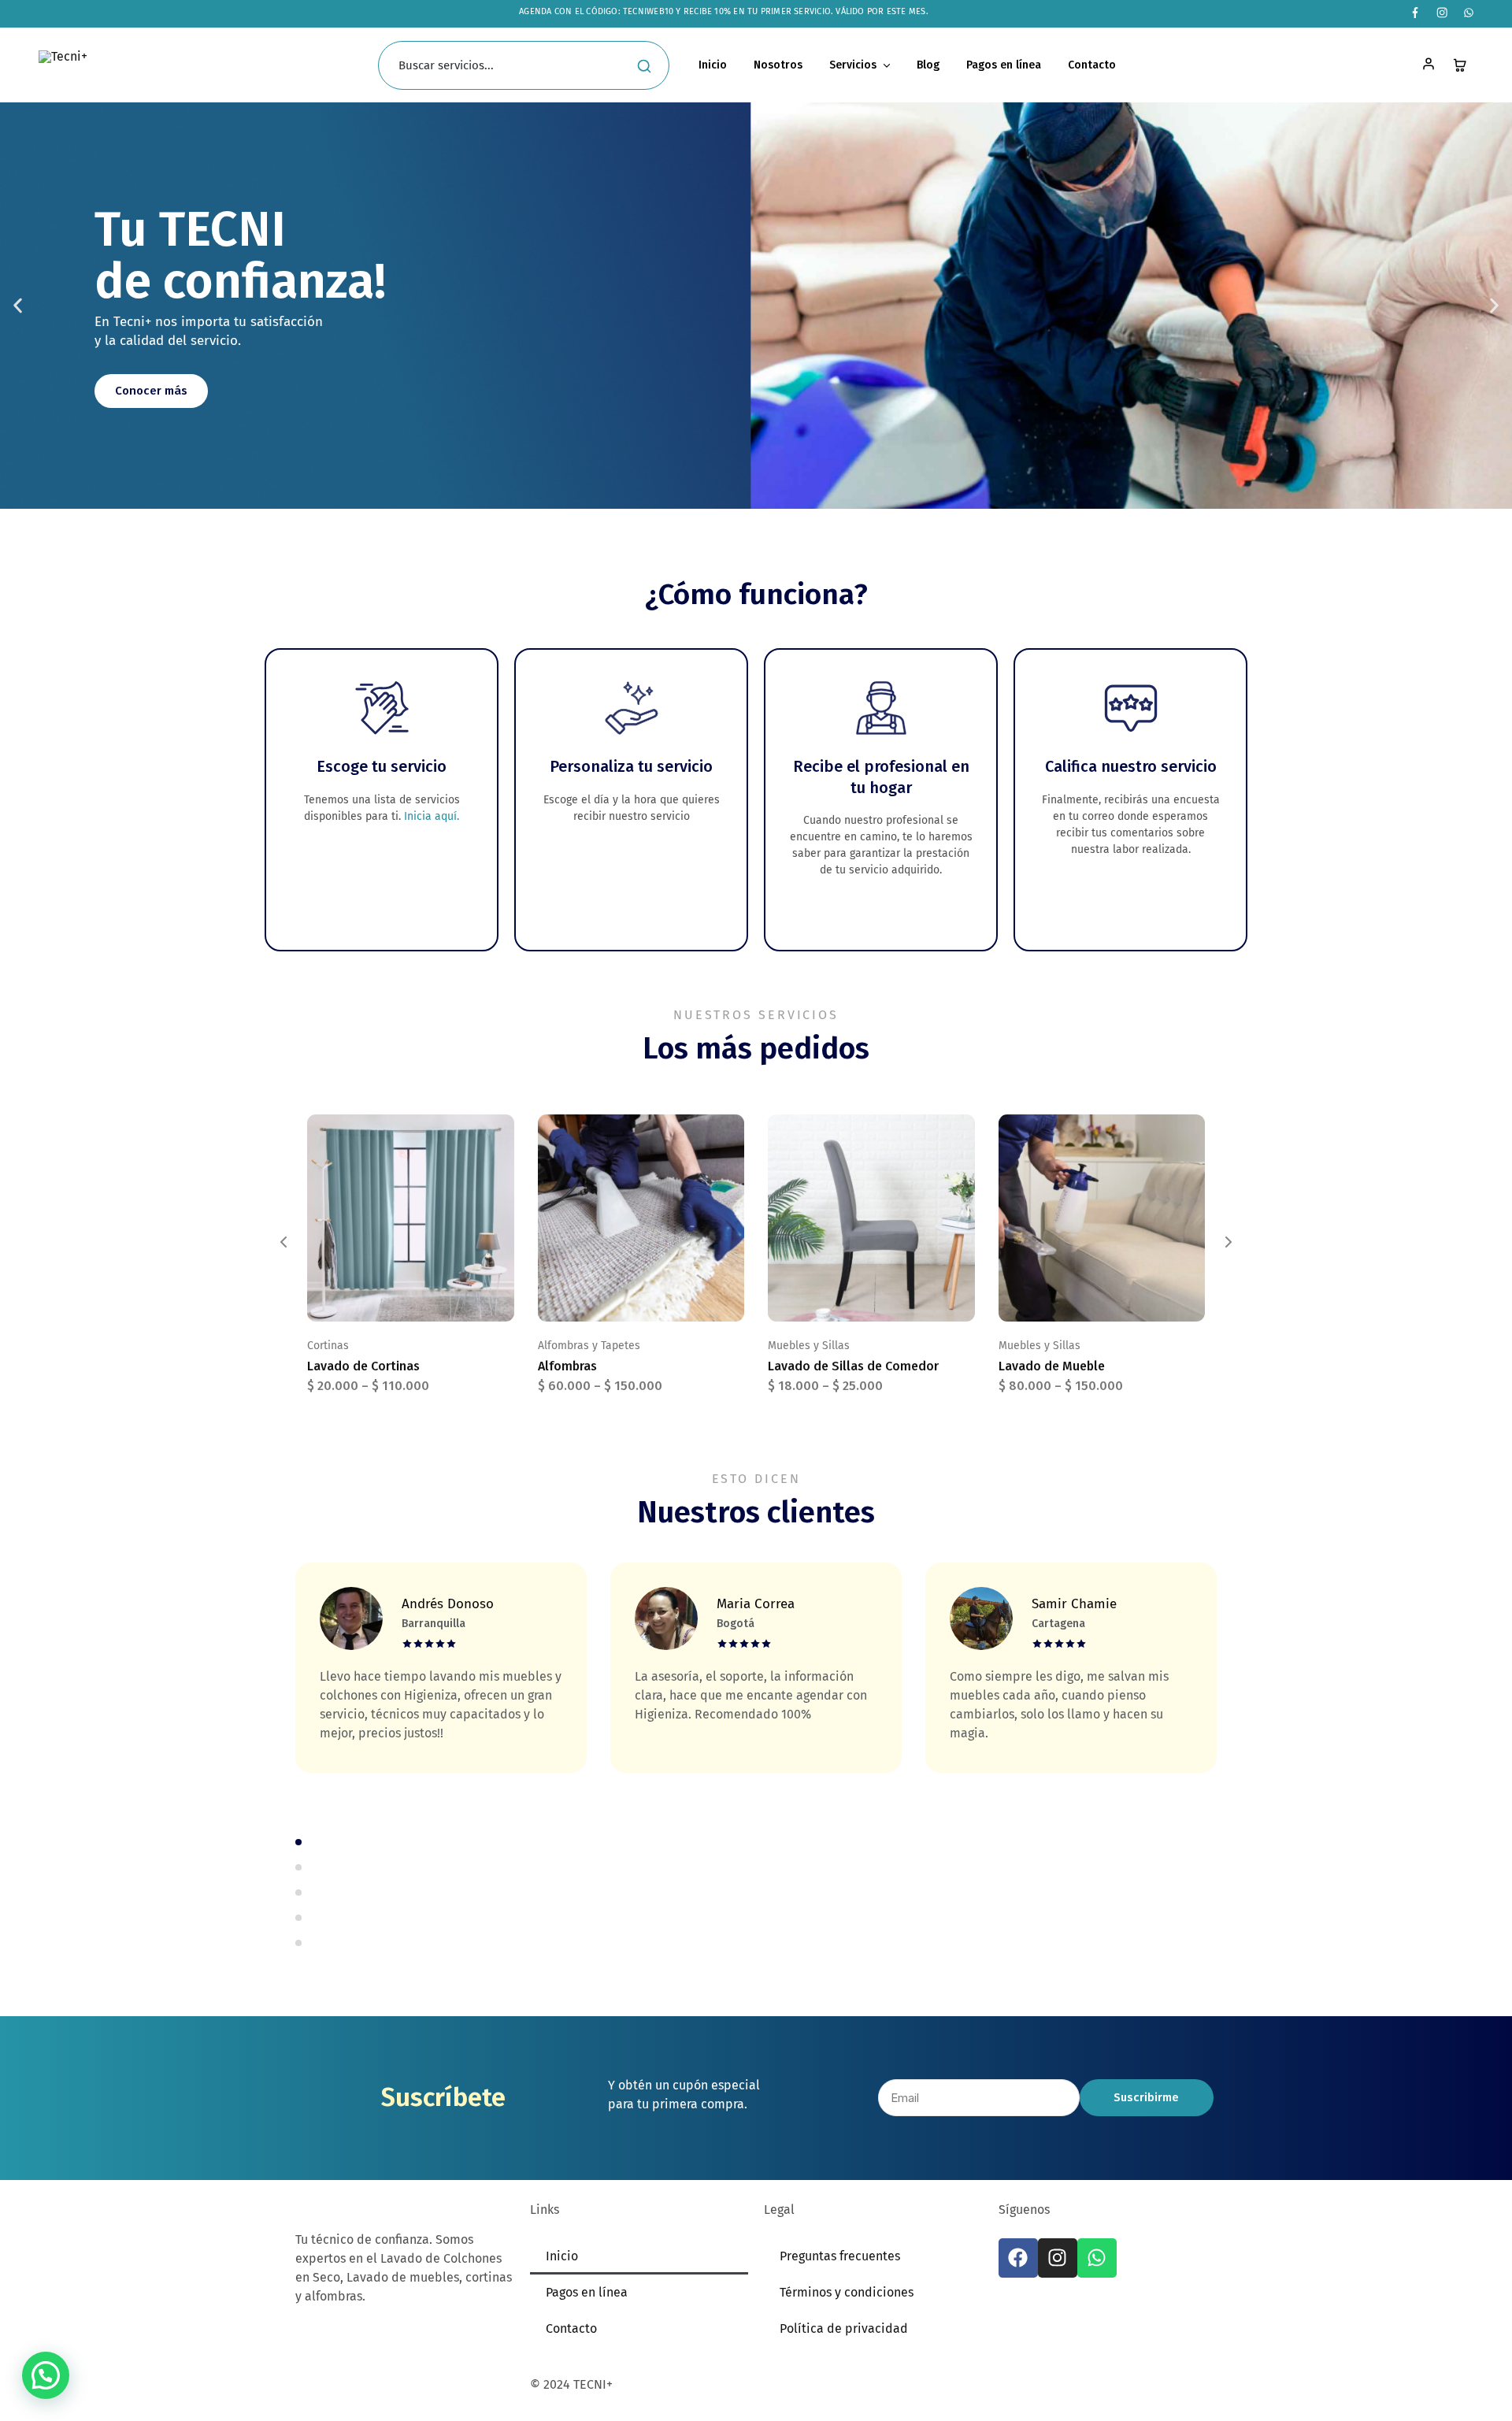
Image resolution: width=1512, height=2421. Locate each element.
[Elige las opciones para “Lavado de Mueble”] (1082, 1298)
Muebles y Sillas (809, 1346)
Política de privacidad (844, 2328)
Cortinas (328, 1346)
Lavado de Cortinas (363, 1366)
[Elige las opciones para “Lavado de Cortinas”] (391, 1298)
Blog (928, 65)
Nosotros (778, 65)
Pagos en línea (1004, 65)
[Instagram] (1058, 2258)
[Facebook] (1018, 2258)
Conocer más (151, 391)
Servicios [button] (853, 65)
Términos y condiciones (847, 2292)
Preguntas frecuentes (840, 2256)
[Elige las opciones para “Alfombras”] (621, 1298)
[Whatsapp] (1097, 2258)
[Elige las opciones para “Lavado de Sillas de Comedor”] (851, 1298)
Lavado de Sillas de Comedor (853, 1366)
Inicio (713, 65)
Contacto (1092, 65)
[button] (18, 306)
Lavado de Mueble (1052, 1366)
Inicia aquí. (432, 816)
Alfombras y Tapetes (589, 1346)
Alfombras (567, 1366)
